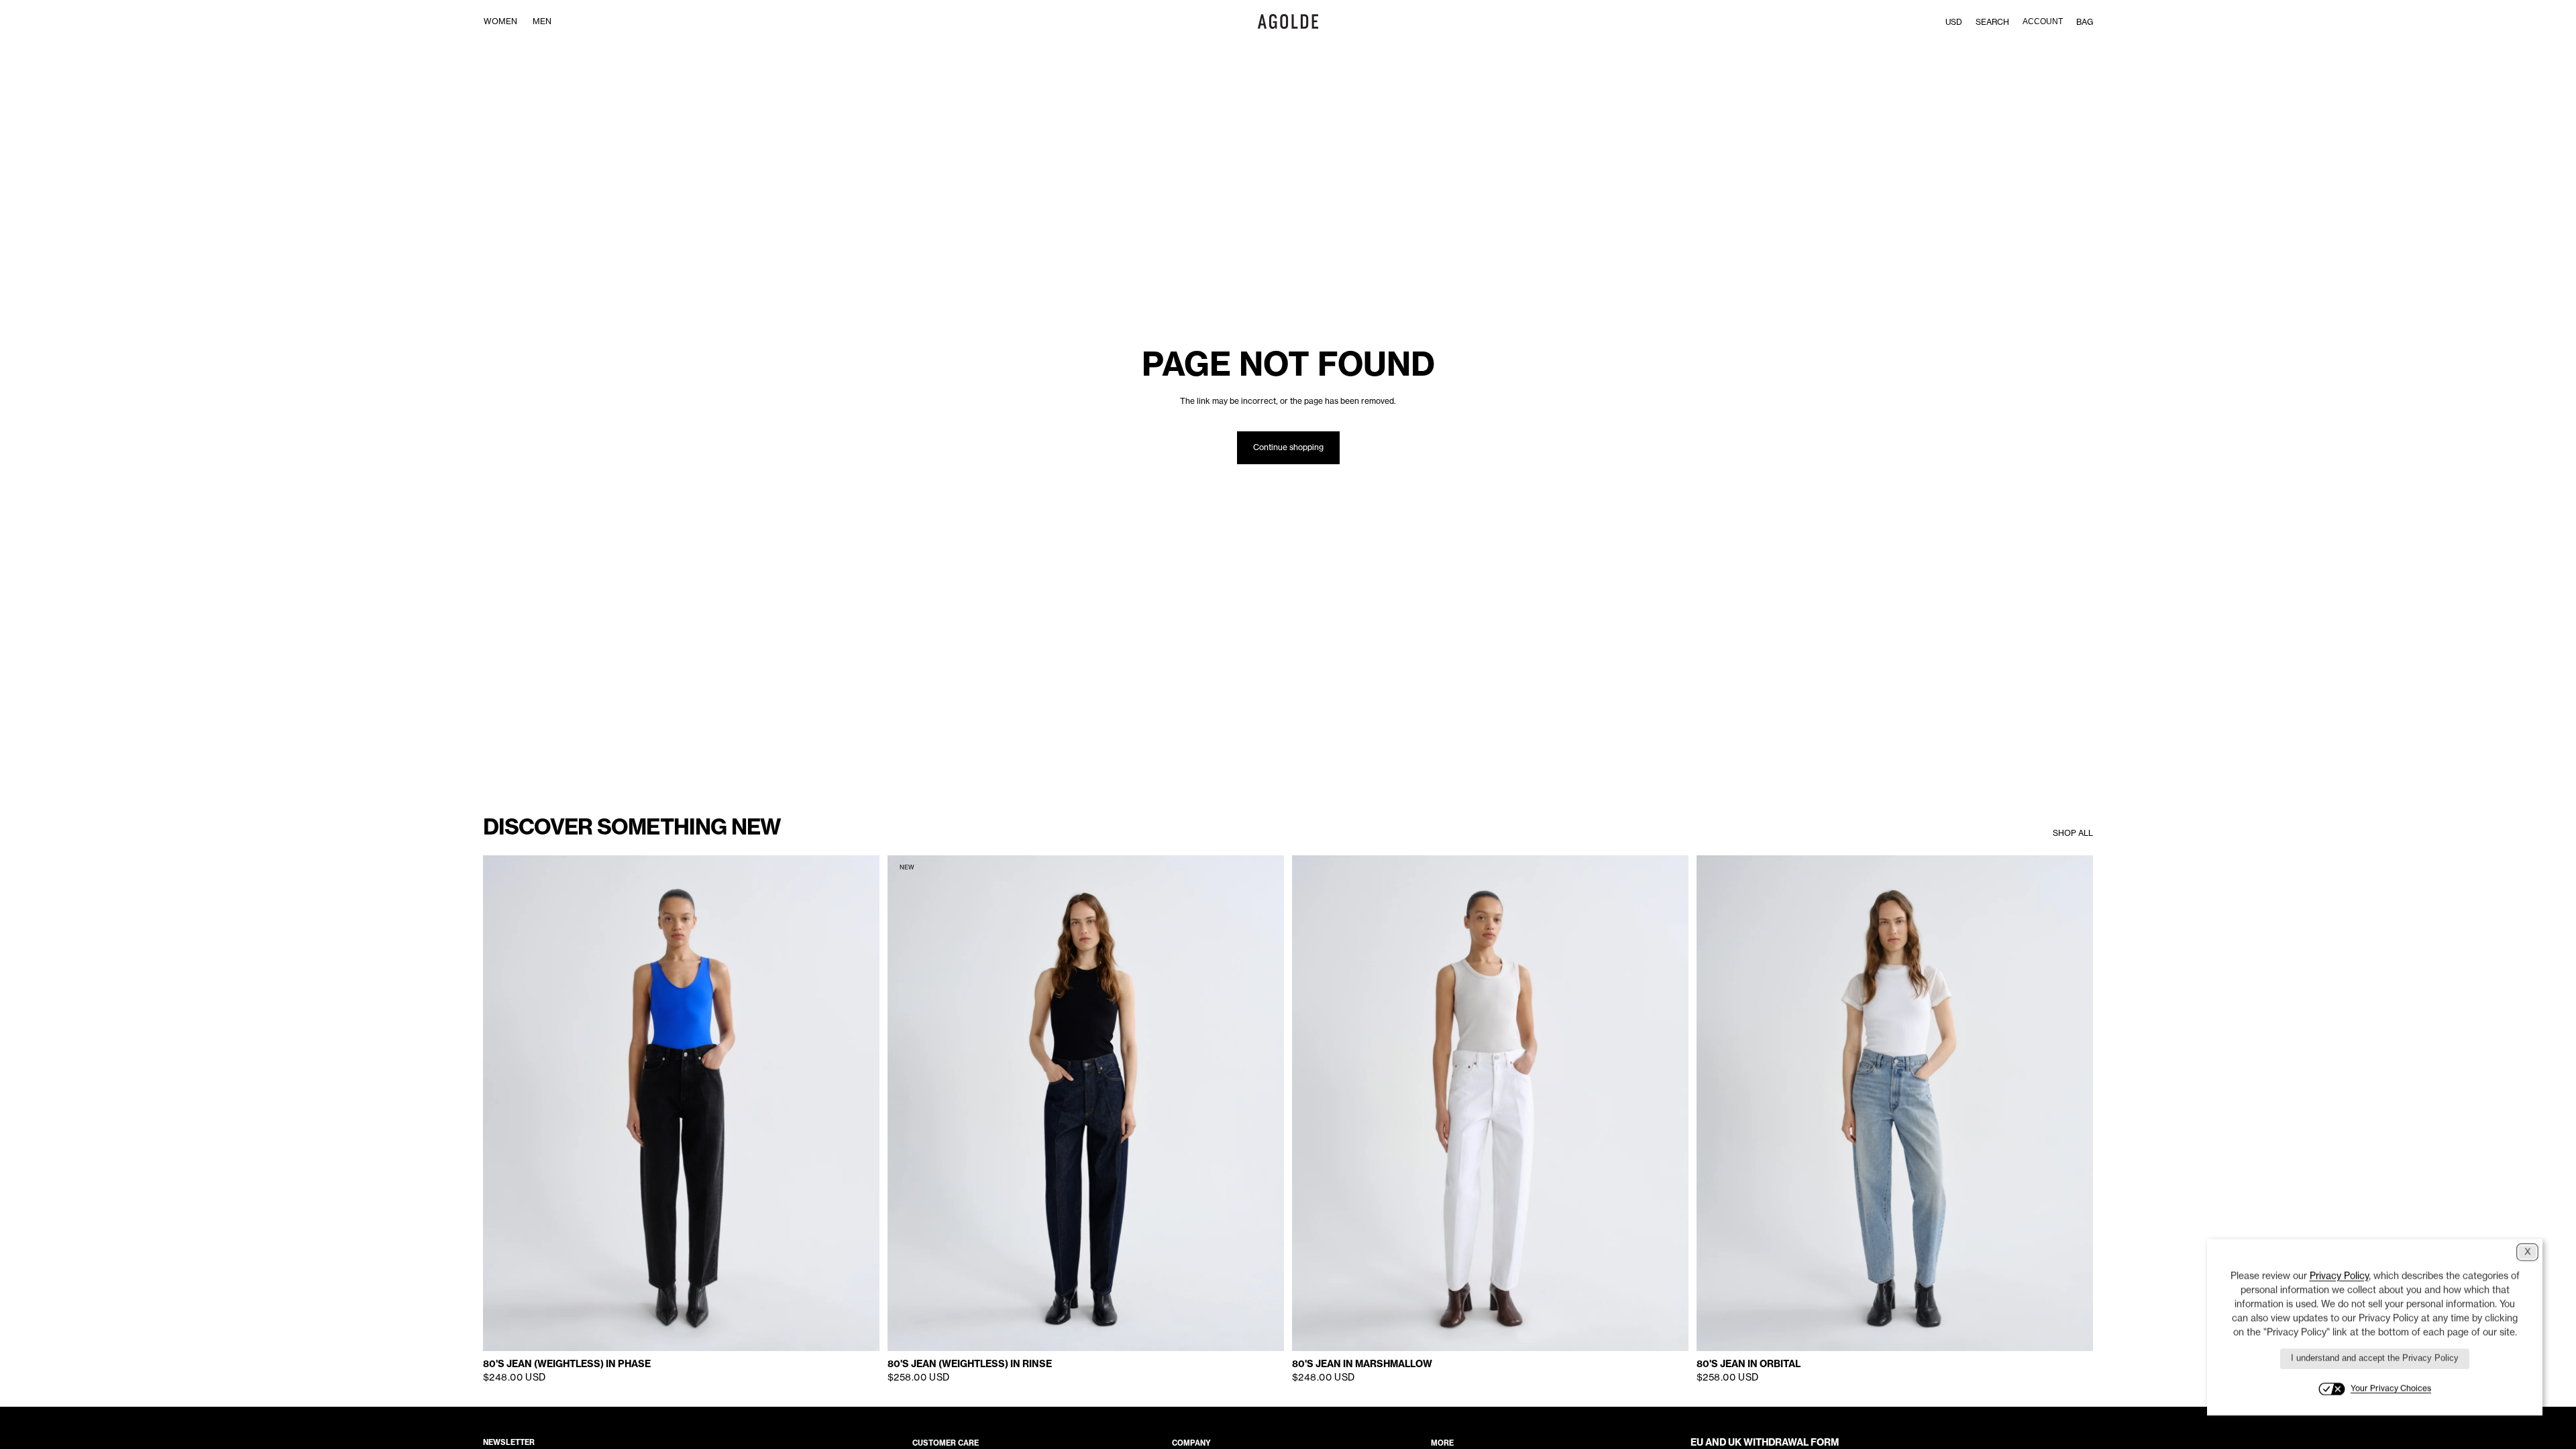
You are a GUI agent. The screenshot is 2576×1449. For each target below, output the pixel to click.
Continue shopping (1288, 447)
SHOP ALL (2073, 833)
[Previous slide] (503, 1104)
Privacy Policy (2339, 1276)
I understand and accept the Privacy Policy (2375, 1358)
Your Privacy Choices (2391, 1388)
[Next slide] (859, 1104)
